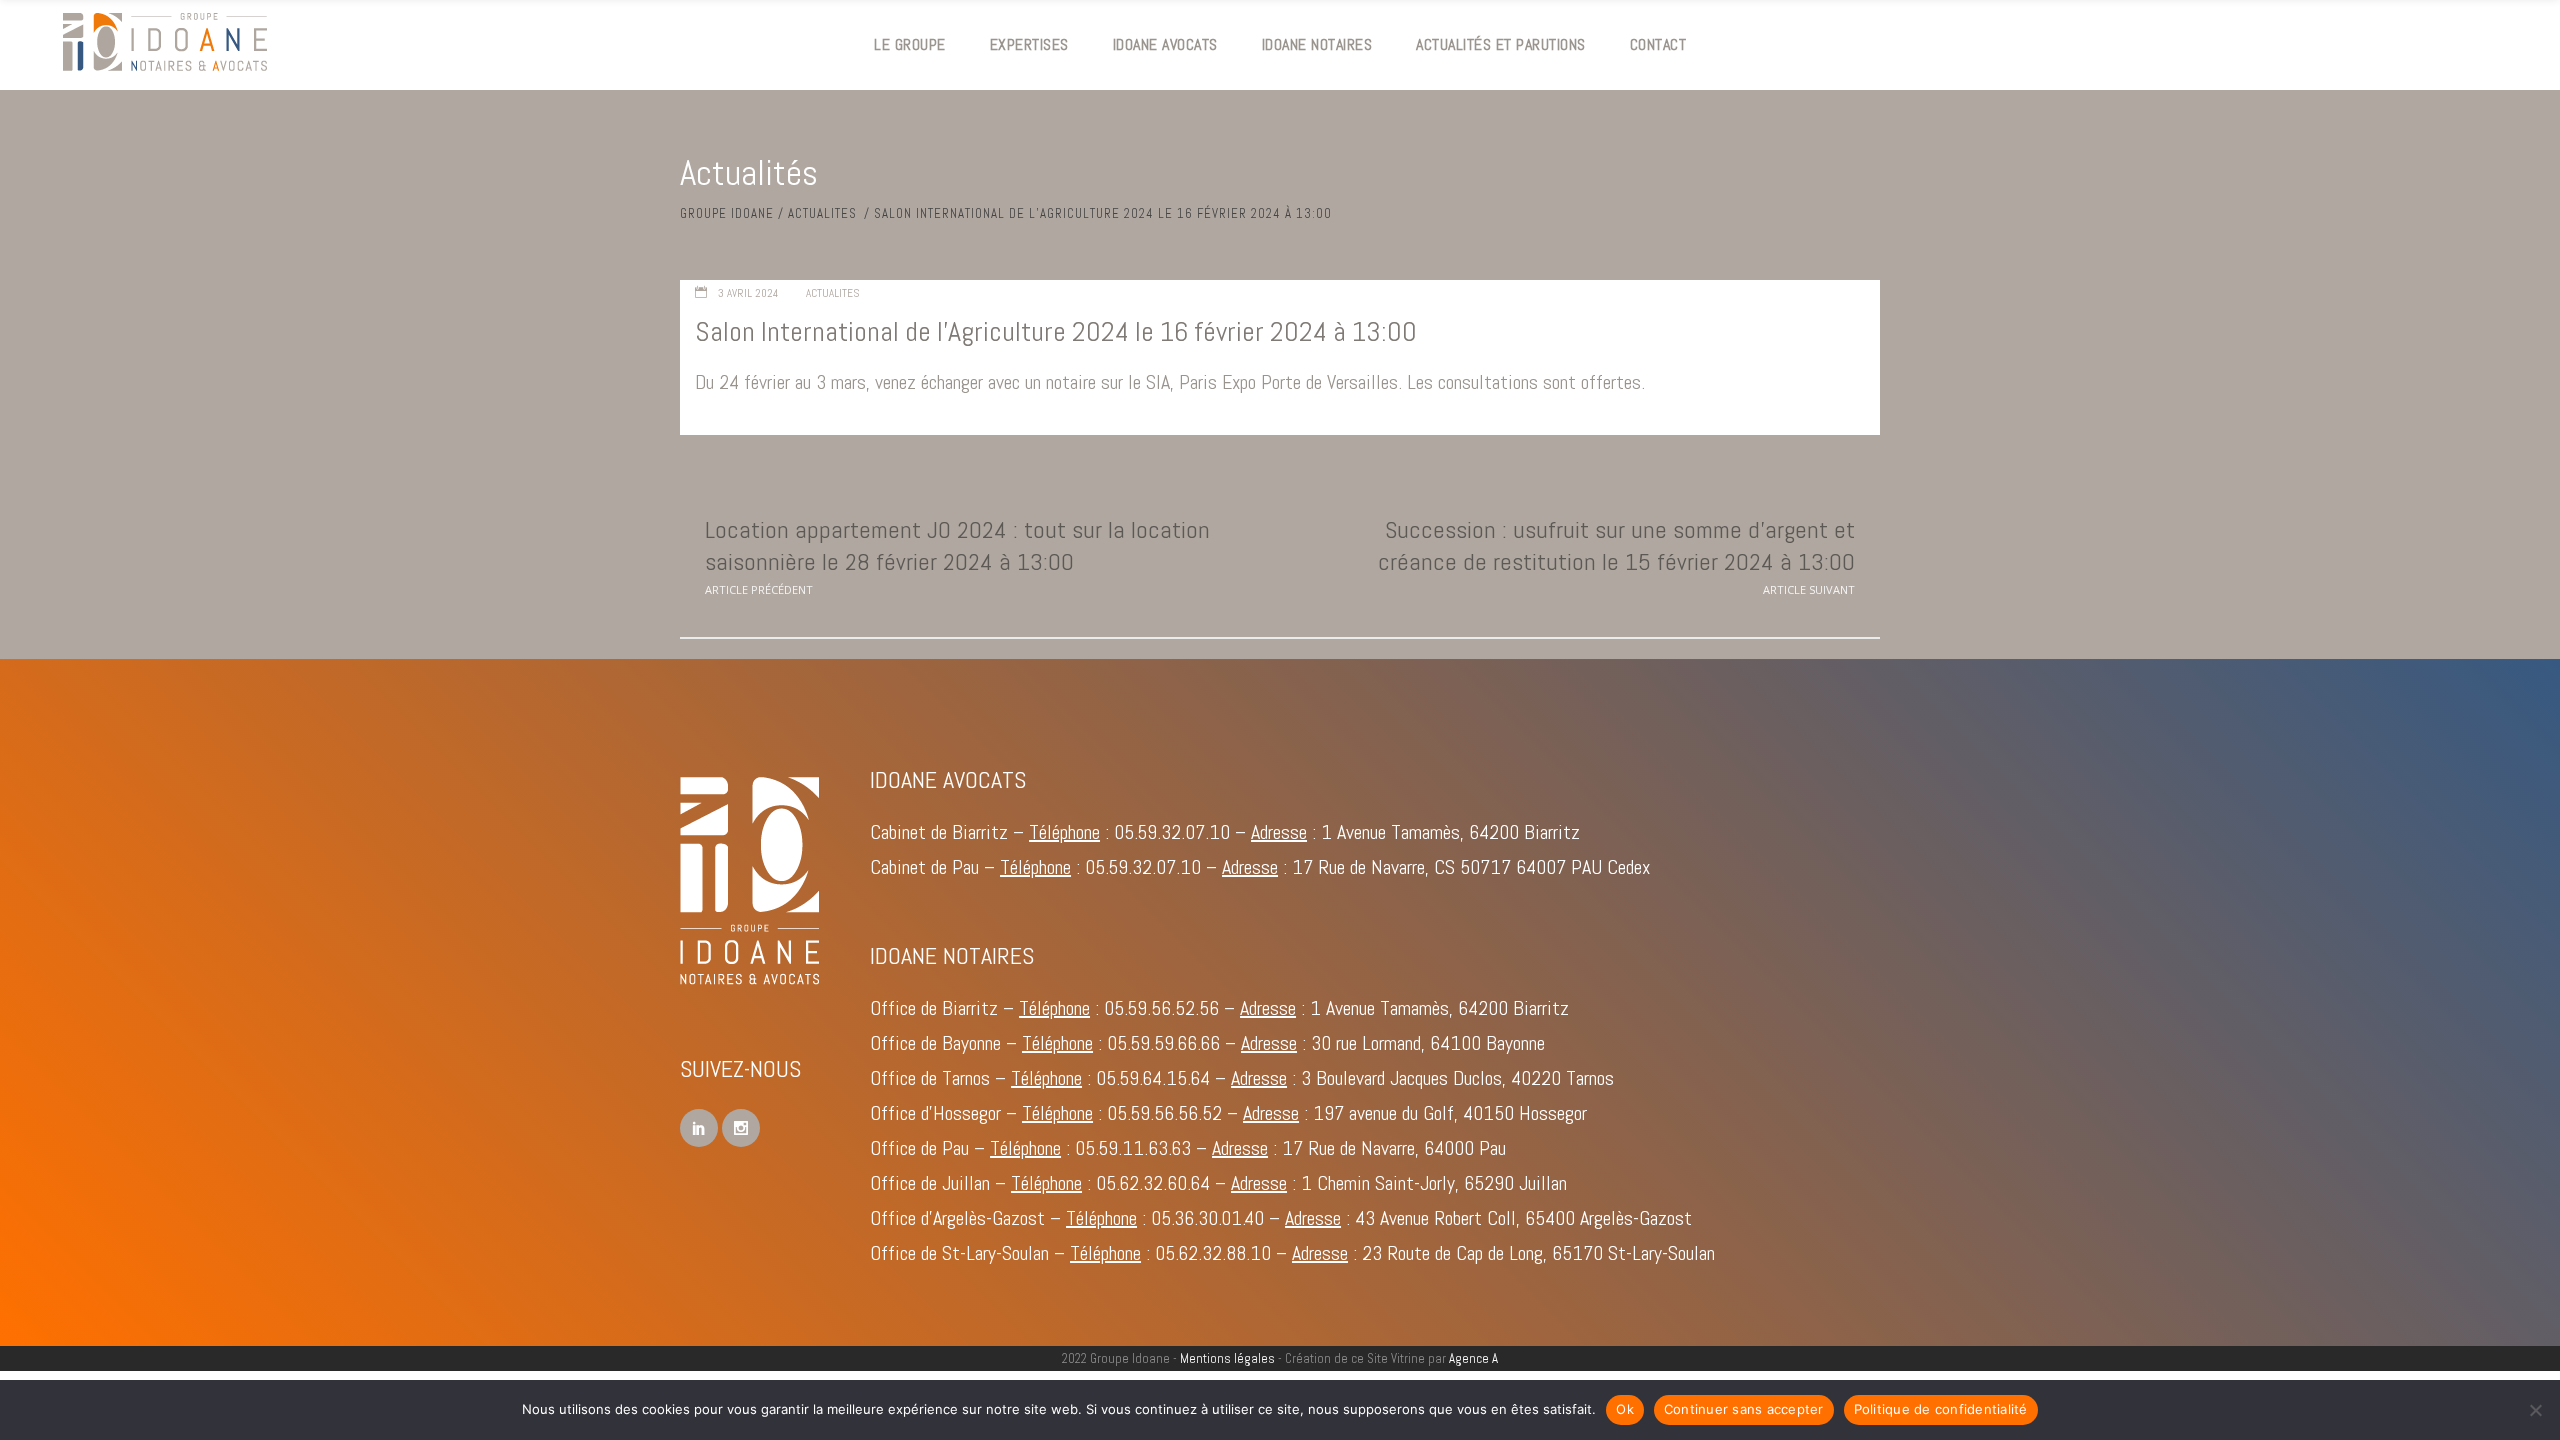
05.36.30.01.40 (1207, 1218)
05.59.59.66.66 (1163, 1043)
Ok (1625, 1409)
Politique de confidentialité (1941, 1409)
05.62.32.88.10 (1213, 1253)
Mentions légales (1227, 1358)
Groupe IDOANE (727, 213)
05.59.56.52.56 (1161, 1008)
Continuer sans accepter (1744, 1409)
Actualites (822, 213)
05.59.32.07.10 (1172, 832)
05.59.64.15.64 (1153, 1078)
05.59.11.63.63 (1133, 1148)
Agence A (1473, 1358)
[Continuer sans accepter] (2535, 1410)
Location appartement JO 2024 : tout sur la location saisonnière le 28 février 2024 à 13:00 (957, 545)
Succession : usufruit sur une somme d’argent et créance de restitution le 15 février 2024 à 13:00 (1616, 545)
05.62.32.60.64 (1153, 1183)
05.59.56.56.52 (1164, 1113)
